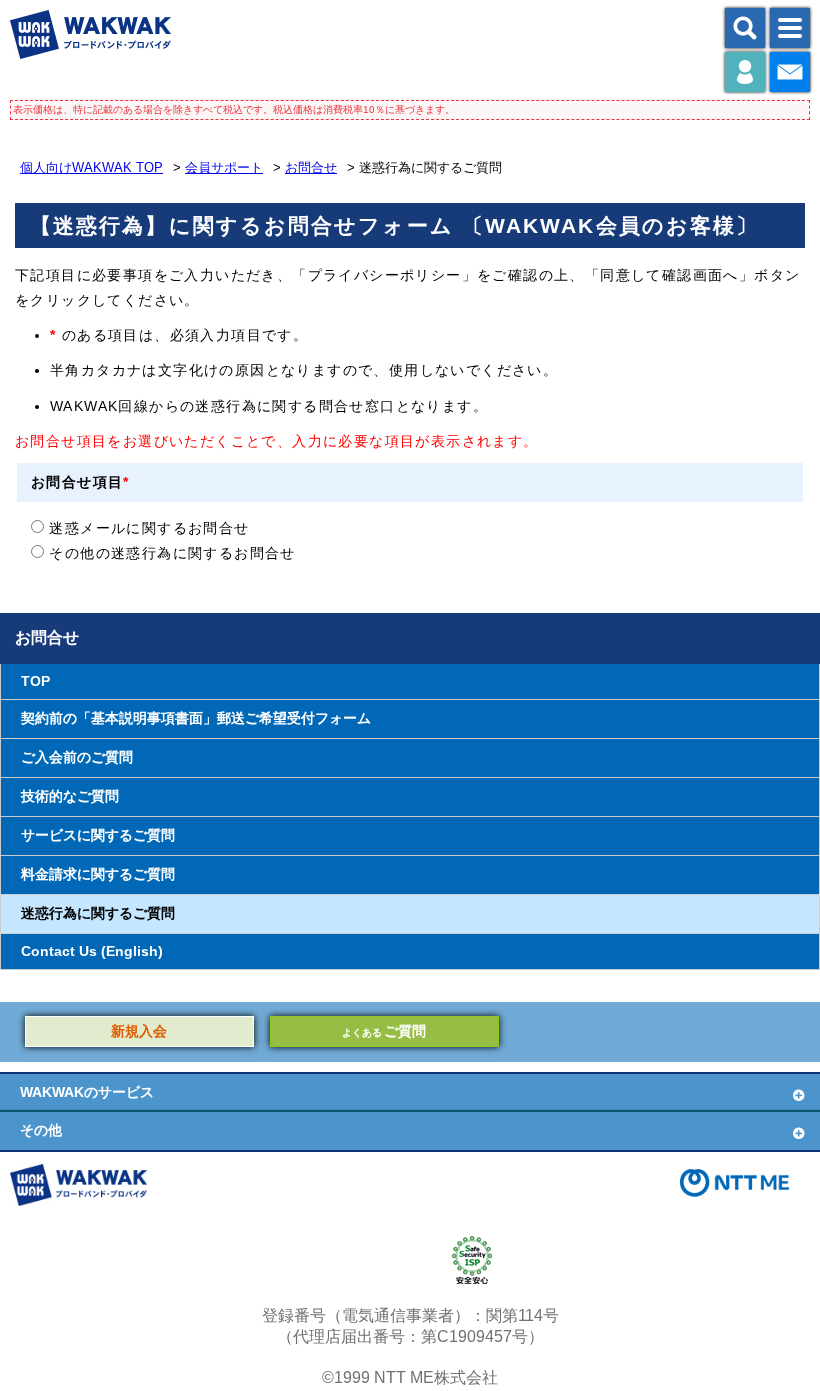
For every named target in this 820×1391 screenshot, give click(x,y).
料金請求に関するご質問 (98, 874)
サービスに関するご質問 (98, 835)
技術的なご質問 (70, 796)
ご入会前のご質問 (77, 757)
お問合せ (311, 167)
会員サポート (224, 167)
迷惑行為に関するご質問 (98, 913)
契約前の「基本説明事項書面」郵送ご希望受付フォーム (196, 718)
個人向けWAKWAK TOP (91, 167)
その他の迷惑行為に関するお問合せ (170, 553)
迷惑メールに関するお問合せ (147, 528)
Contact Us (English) (92, 951)
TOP (35, 681)
